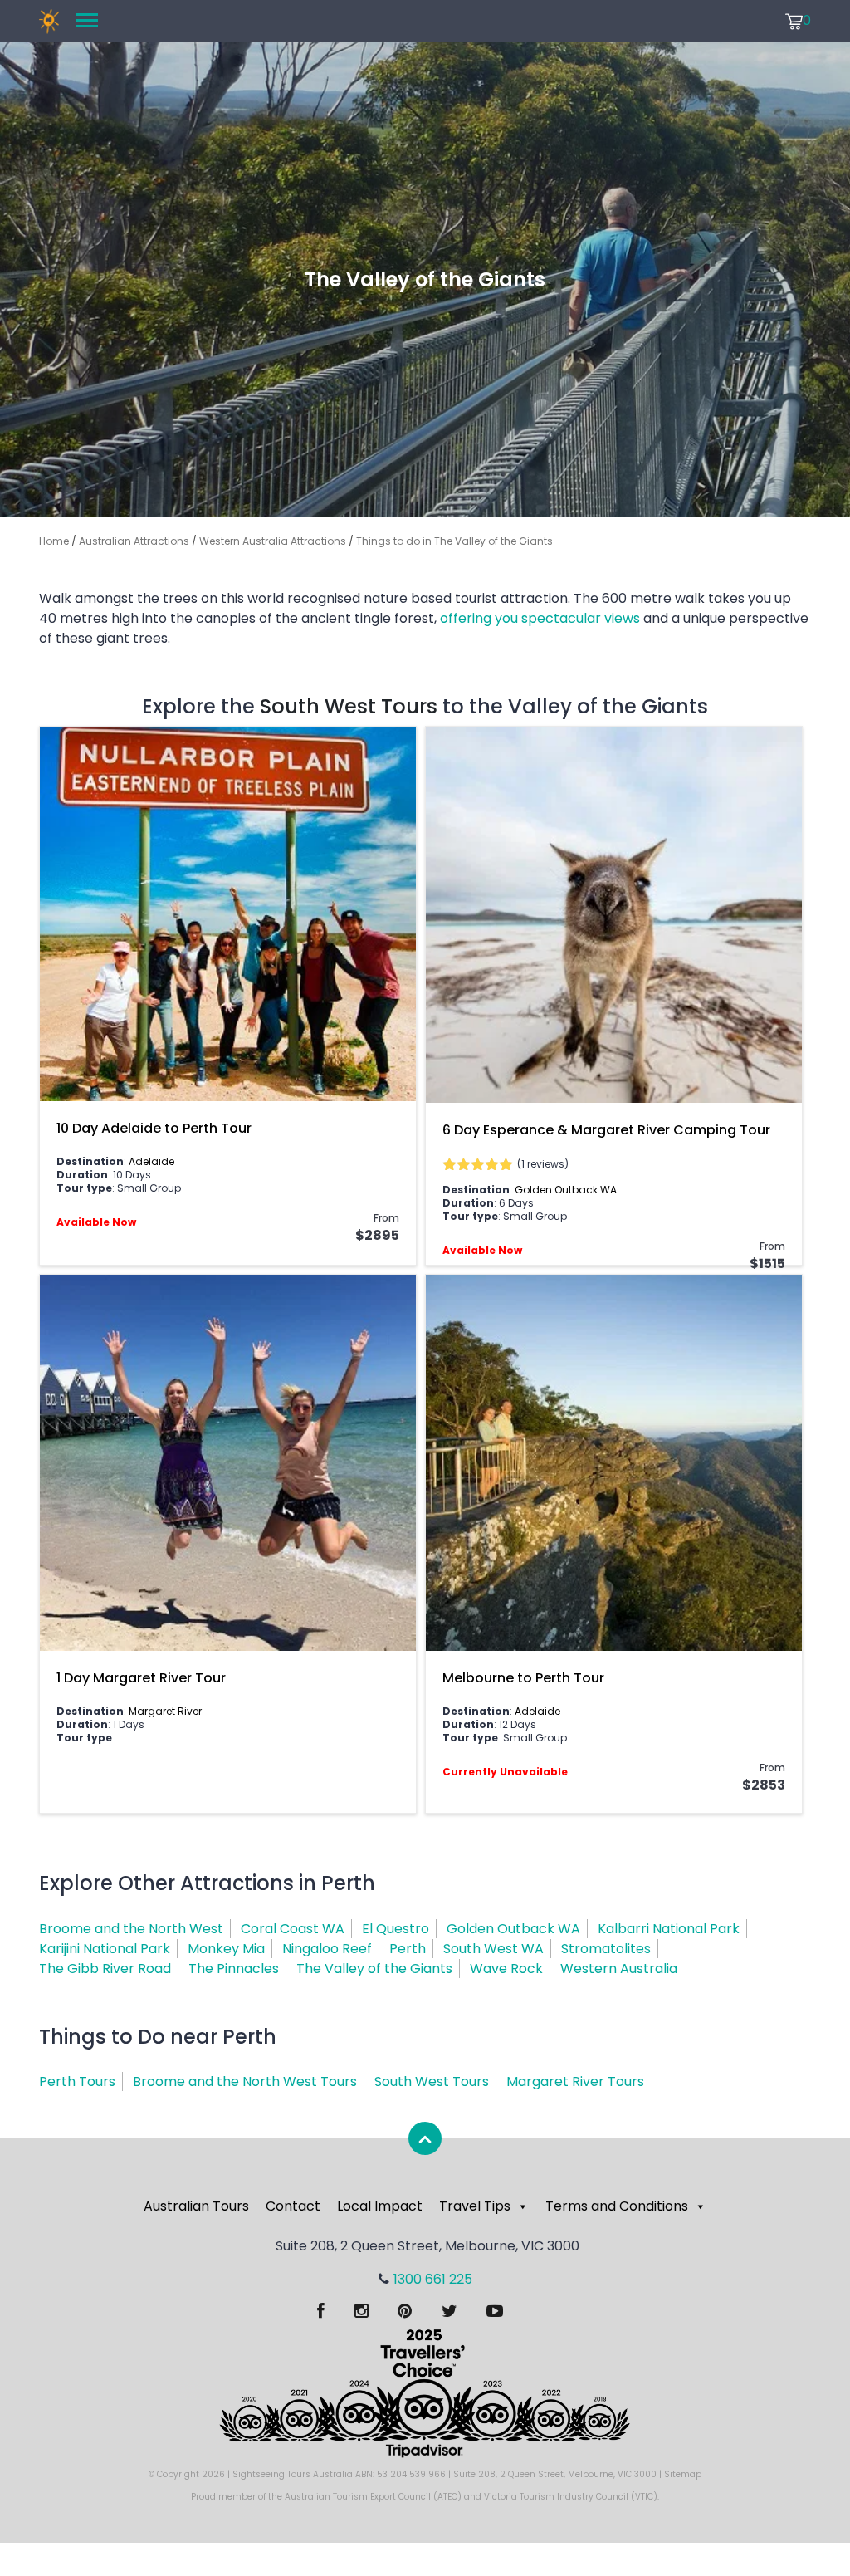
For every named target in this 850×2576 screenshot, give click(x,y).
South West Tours (349, 706)
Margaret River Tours (575, 2081)
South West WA (493, 1949)
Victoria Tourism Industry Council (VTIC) (571, 2497)
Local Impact (380, 2206)
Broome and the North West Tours (245, 2081)
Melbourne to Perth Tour (523, 1678)
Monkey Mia (226, 1949)
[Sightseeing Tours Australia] (49, 21)
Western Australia (619, 1969)
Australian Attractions (134, 541)
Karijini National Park (105, 1949)
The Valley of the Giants (374, 1969)
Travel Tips (475, 2206)
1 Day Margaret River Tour (141, 1678)
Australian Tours (196, 2206)
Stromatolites (606, 1949)
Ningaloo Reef (327, 1949)
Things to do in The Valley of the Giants (454, 541)
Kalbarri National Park (669, 1929)
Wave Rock (506, 1969)
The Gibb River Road (105, 1969)
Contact (293, 2206)
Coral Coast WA (293, 1929)
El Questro (396, 1929)
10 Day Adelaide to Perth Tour (154, 1128)
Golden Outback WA (566, 1190)
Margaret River (165, 1711)
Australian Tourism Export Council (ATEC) (373, 2497)
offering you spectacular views (540, 618)
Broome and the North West (131, 1929)
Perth (408, 1949)
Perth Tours (77, 2081)
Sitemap (683, 2474)
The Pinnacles (234, 1969)
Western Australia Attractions (273, 541)
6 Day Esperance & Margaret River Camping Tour (606, 1130)
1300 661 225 (433, 2279)
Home (54, 541)
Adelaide (151, 1161)
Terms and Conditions (617, 2206)
